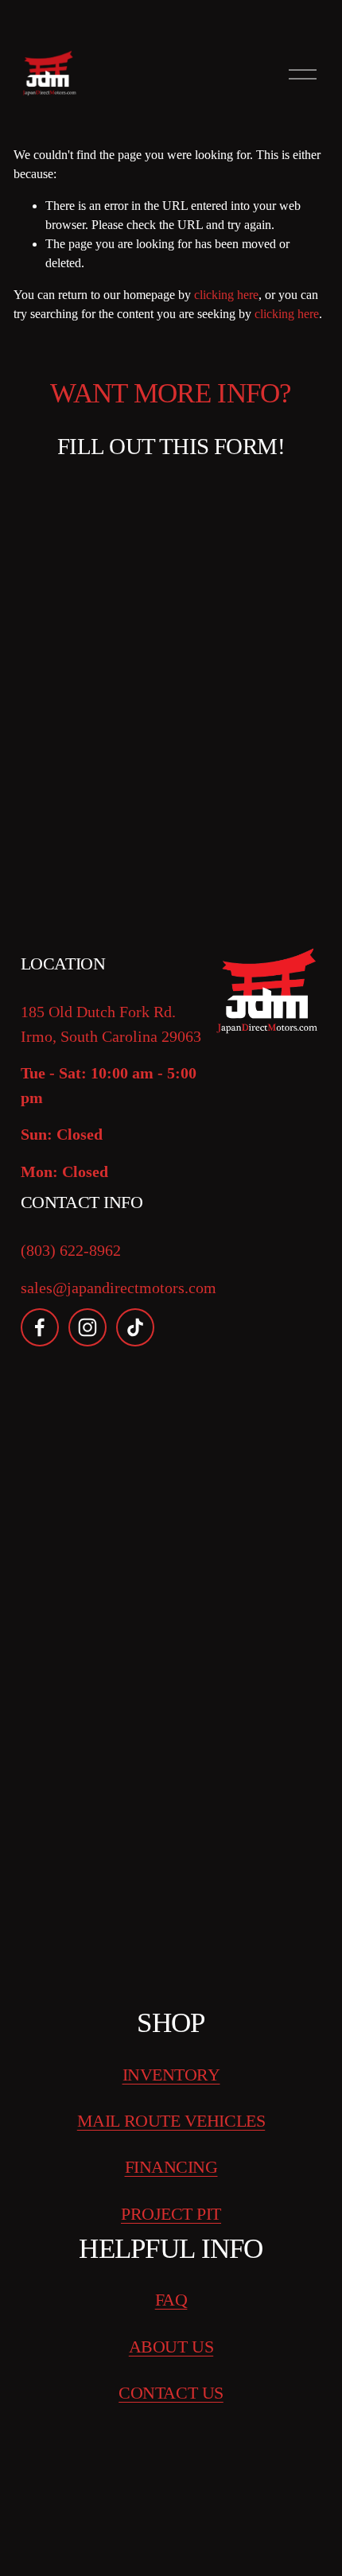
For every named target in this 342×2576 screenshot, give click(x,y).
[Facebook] (40, 1327)
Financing (171, 2167)
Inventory (171, 2075)
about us (171, 2347)
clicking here (226, 295)
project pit (171, 2214)
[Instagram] (87, 1327)
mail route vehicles (171, 2121)
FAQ (171, 2300)
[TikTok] (135, 1327)
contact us (171, 2393)
